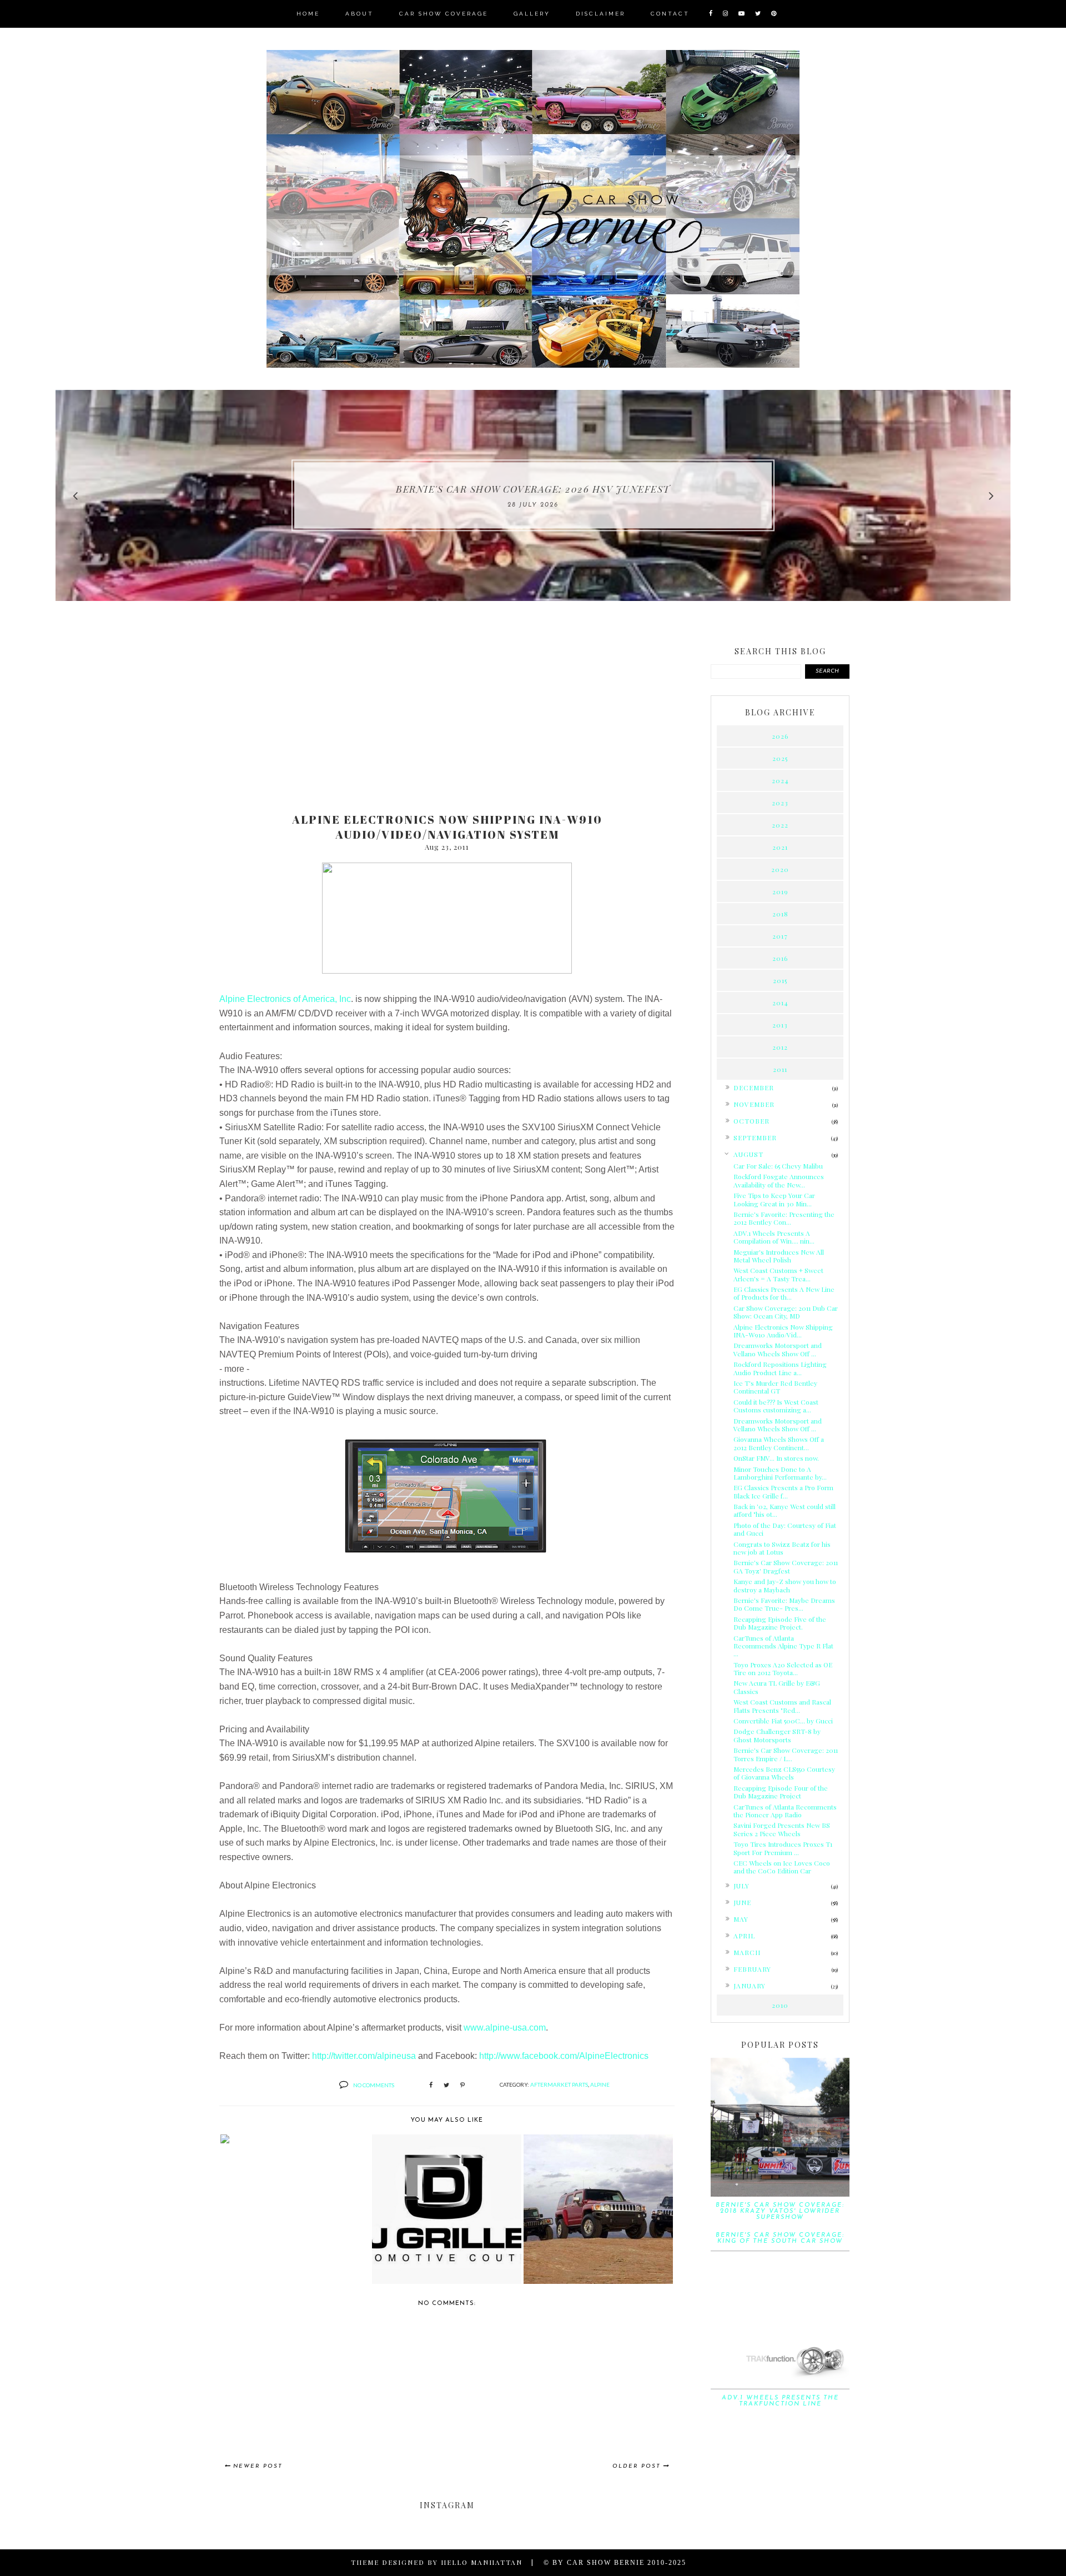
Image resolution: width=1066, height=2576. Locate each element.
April (744, 1936)
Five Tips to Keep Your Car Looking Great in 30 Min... (774, 1199)
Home (308, 14)
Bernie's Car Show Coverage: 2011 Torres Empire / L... (786, 1754)
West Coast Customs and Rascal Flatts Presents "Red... (782, 1706)
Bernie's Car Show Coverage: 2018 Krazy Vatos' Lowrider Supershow (780, 2211)
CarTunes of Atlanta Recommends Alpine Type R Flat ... (783, 1646)
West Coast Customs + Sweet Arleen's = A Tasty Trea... (778, 1274)
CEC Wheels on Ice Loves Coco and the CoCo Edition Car (782, 1867)
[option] (533, 495)
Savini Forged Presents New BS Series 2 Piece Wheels (782, 1829)
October (751, 1121)
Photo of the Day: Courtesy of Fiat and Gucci (785, 1529)
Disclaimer (600, 14)
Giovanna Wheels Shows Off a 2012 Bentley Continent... (779, 1443)
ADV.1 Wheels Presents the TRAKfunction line (780, 2401)
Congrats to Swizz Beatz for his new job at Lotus (782, 1548)
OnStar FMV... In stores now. (776, 1458)
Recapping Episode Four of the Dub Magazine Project (781, 1792)
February (752, 1969)
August (748, 1154)
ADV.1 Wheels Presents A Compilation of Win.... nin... (774, 1237)
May (741, 1919)
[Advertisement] (447, 718)
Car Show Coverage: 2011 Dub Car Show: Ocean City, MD (786, 1312)
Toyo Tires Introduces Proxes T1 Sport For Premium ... (783, 1848)
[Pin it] (462, 2086)
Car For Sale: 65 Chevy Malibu (778, 1166)
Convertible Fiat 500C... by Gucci (783, 1721)
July (741, 1886)
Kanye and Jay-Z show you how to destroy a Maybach (785, 1585)
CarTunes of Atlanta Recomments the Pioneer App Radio (785, 1811)
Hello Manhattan (482, 2562)
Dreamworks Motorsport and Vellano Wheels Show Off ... (778, 1349)
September (755, 1137)
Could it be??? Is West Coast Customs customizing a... (776, 1406)
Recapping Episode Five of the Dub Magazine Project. (780, 1623)
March (747, 1952)
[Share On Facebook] (431, 2086)
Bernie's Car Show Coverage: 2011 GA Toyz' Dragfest (786, 1566)
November (754, 1104)
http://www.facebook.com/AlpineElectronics (564, 2056)
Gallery (532, 14)
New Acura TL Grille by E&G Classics (777, 1687)
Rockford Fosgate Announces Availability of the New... (779, 1180)
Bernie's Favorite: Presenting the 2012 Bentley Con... (784, 1218)
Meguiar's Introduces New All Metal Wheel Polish (779, 1256)
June (742, 1902)
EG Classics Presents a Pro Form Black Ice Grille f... (783, 1491)
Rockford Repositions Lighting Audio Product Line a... (780, 1368)
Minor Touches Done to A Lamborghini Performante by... (780, 1473)
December (754, 1087)
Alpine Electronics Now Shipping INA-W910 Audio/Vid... (783, 1331)
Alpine (600, 2084)
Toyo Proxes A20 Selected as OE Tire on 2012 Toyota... (783, 1668)
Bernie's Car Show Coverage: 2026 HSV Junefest (533, 489)
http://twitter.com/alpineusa (364, 2056)
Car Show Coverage (444, 14)
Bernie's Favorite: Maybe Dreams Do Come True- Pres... (784, 1604)
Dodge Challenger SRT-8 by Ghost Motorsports (777, 1735)
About (359, 14)
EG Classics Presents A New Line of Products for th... (784, 1293)
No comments (374, 2085)
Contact (670, 14)
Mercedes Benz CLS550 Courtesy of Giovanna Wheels (784, 1773)
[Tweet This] (446, 2086)
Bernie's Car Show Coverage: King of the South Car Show (780, 2238)
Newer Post (258, 2466)
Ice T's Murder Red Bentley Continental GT (775, 1387)
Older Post (637, 2466)
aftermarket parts (559, 2084)
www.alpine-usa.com (505, 2028)
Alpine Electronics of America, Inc (285, 999)
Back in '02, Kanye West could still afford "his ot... (785, 1510)
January (750, 1986)
